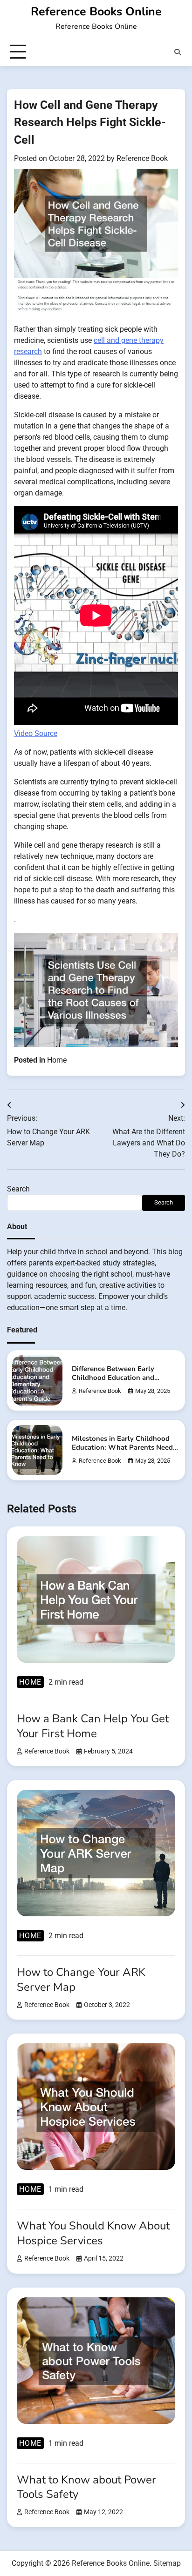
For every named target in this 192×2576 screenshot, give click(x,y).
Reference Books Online (96, 12)
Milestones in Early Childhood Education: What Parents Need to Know (122, 1448)
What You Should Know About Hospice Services (93, 2233)
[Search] (178, 52)
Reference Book (142, 158)
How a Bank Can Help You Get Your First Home (93, 1726)
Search (18, 1189)
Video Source (36, 733)
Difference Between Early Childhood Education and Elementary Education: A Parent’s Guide (113, 1382)
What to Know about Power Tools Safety (86, 2487)
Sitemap (167, 2563)
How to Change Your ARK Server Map (81, 1979)
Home (57, 1060)
